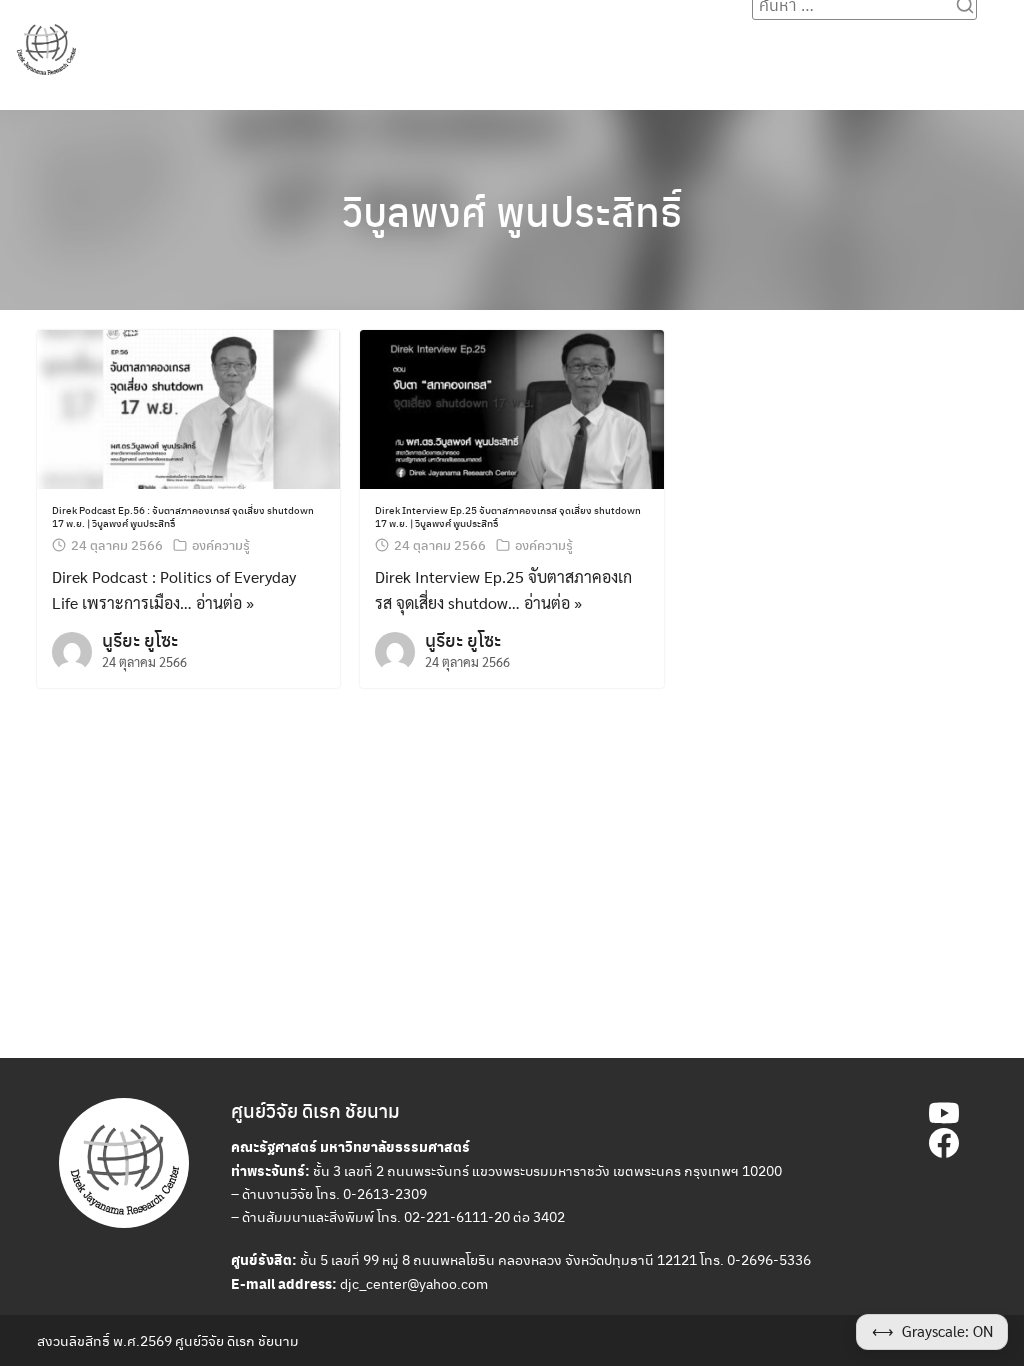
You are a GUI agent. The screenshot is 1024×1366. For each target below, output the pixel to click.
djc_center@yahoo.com (414, 1283)
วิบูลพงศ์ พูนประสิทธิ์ (512, 210)
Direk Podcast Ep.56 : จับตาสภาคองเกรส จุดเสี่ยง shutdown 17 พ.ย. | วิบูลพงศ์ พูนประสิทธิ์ (183, 516)
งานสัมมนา (425, 41)
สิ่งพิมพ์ (601, 41)
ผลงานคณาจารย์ (705, 41)
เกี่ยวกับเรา (819, 41)
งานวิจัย (341, 41)
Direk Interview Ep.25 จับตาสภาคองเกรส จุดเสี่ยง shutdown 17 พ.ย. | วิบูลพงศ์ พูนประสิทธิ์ (508, 516)
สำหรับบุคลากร (926, 41)
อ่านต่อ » (225, 602)
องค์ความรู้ (519, 41)
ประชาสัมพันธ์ (248, 41)
